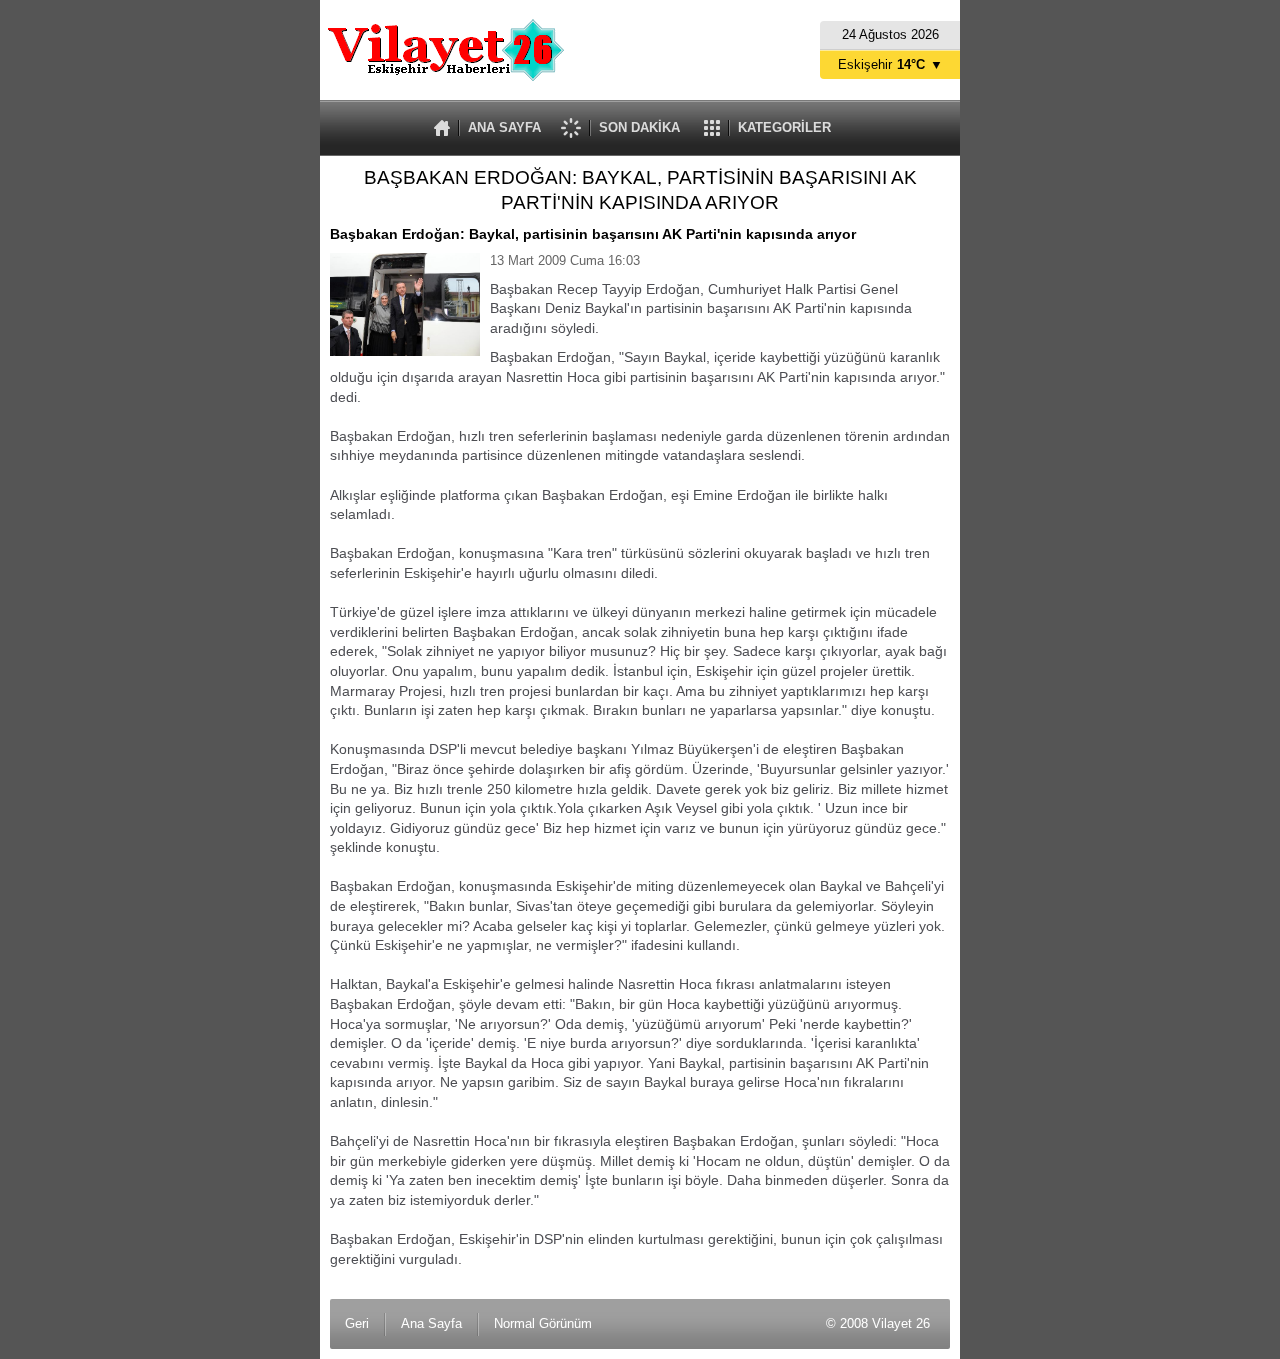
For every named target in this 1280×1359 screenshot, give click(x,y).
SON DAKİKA (639, 127)
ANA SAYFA (504, 127)
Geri (357, 1323)
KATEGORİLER (784, 127)
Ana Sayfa (431, 1323)
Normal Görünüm (543, 1323)
